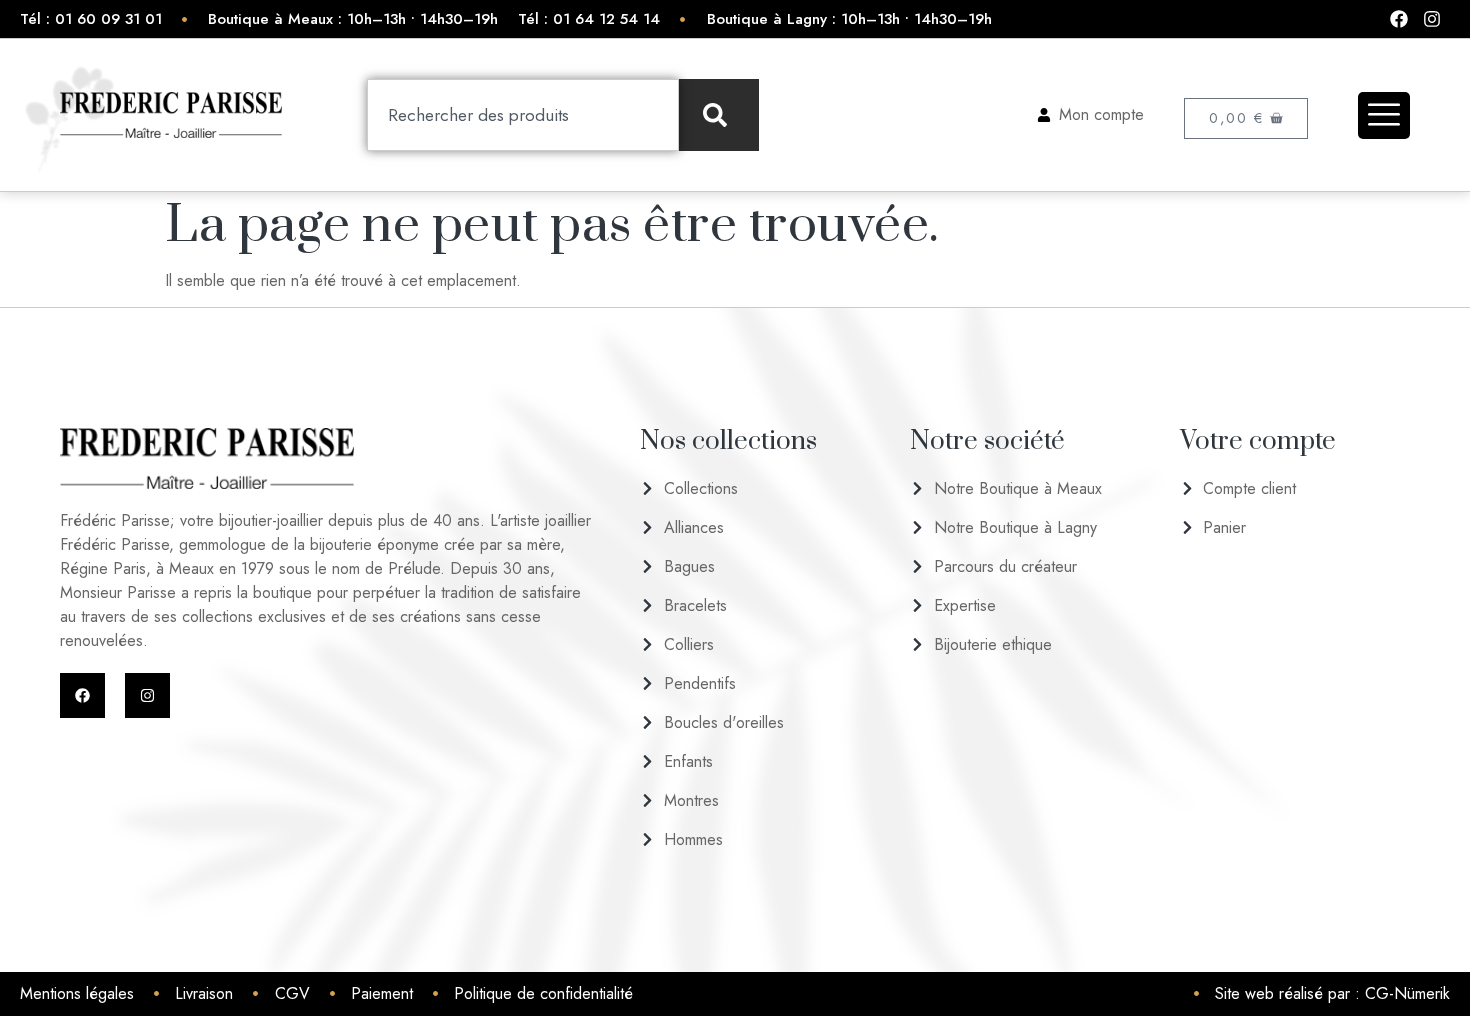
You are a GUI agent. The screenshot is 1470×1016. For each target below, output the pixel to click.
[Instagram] (147, 695)
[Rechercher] (719, 115)
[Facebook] (82, 695)
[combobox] (523, 115)
